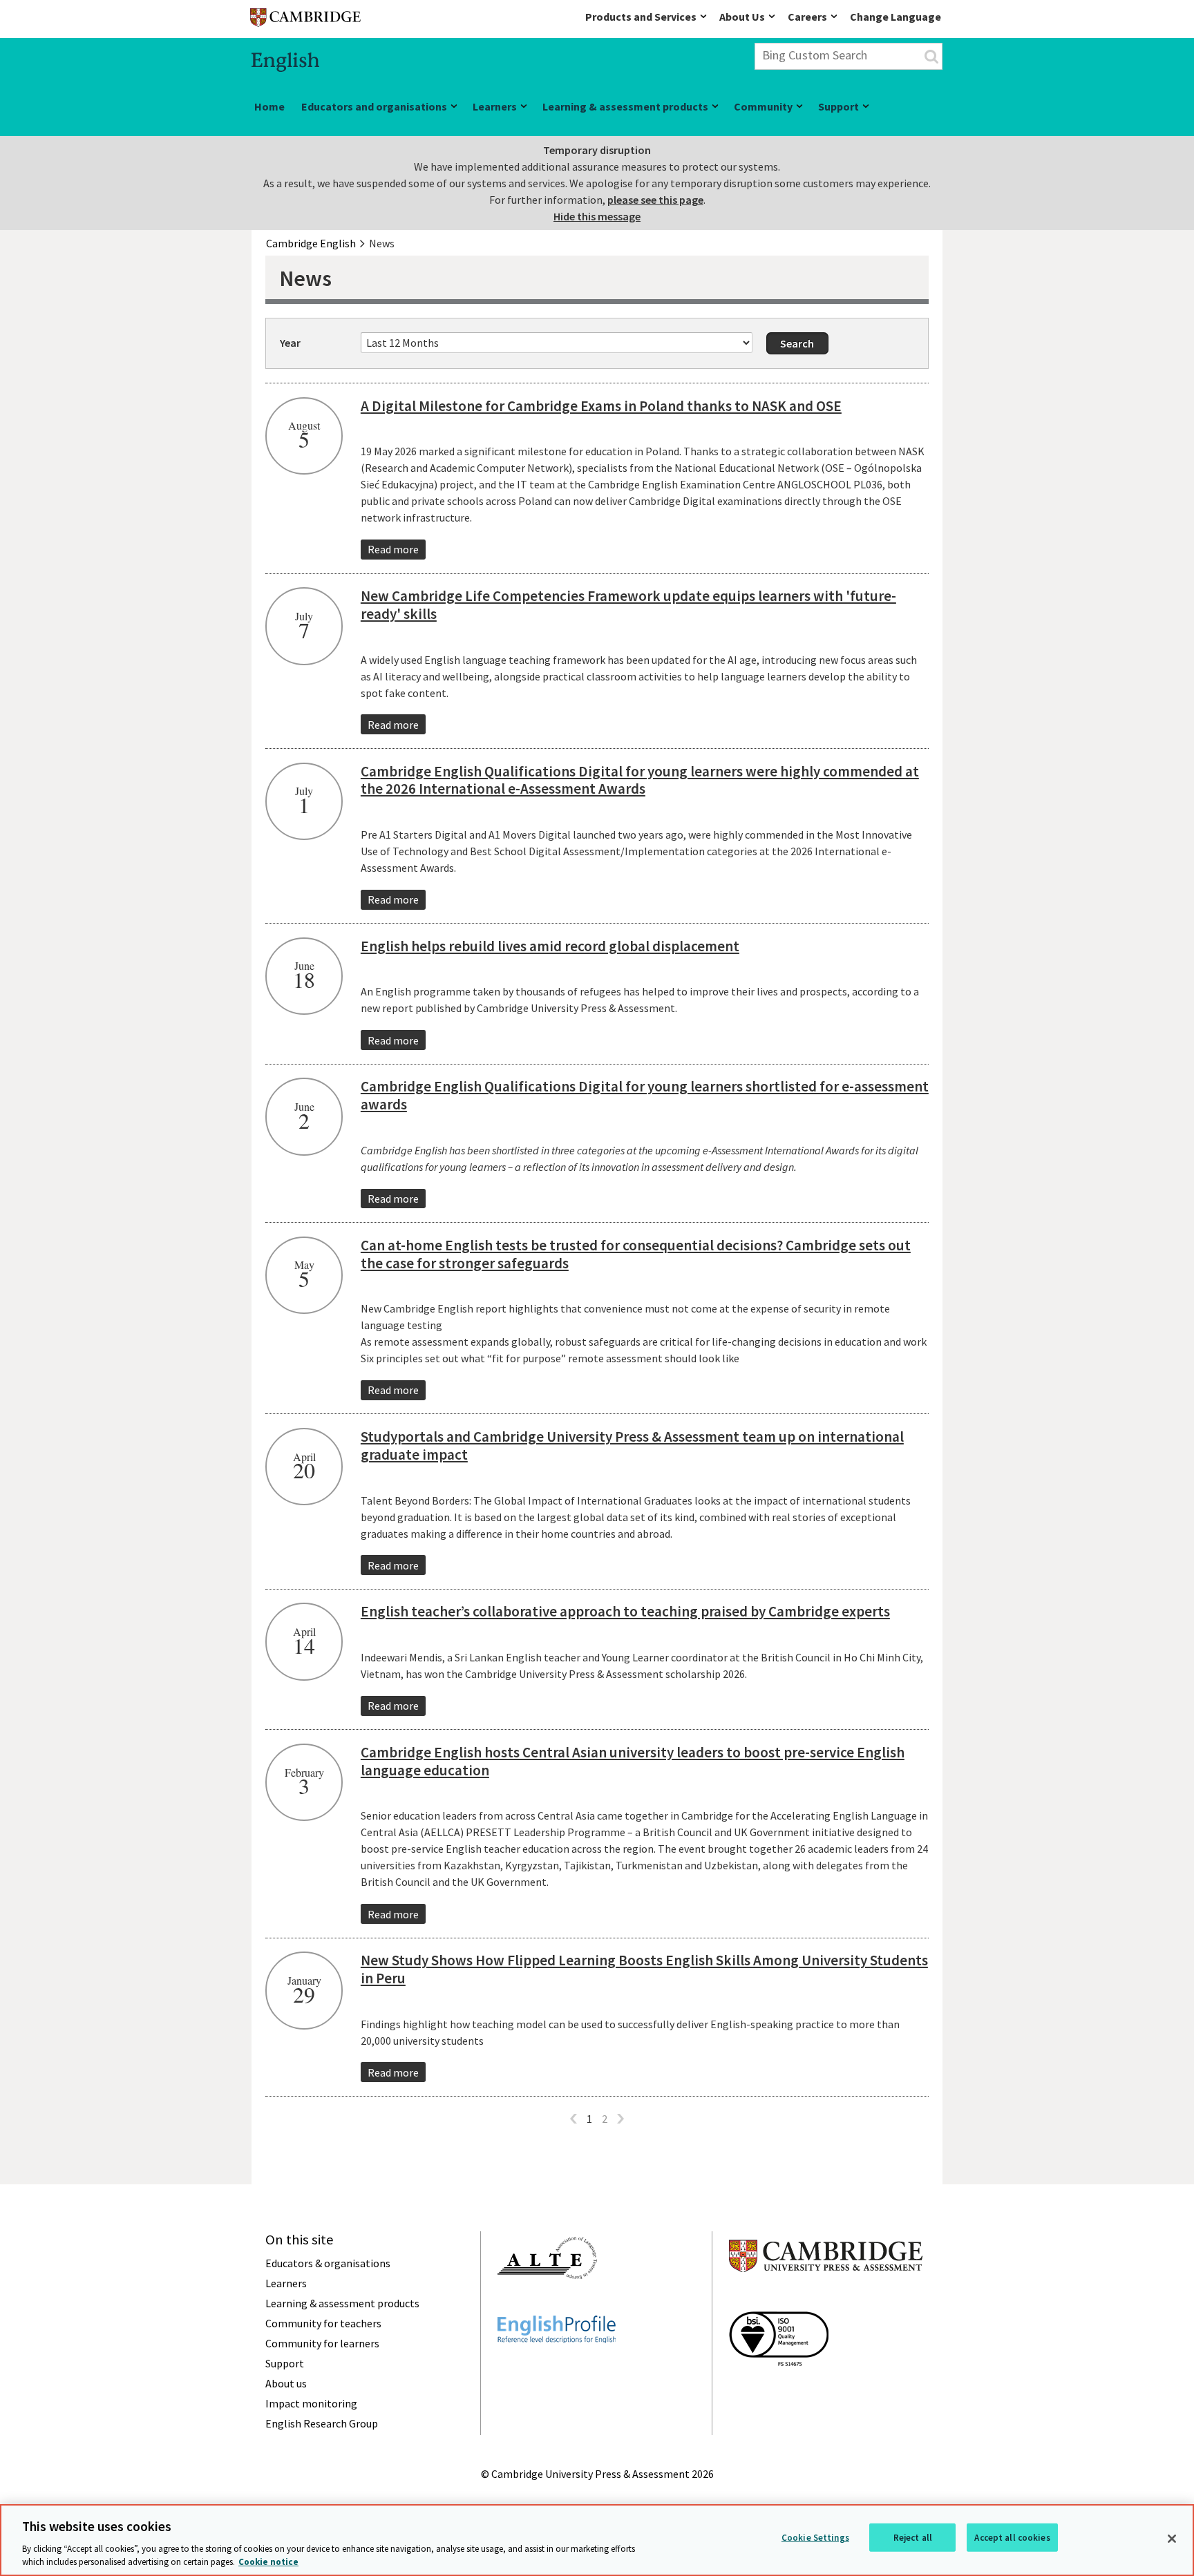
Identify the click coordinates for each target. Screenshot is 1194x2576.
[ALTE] (547, 2304)
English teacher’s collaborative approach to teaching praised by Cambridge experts (625, 1611)
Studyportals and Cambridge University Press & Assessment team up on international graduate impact (632, 1446)
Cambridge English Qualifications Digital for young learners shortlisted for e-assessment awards (645, 1095)
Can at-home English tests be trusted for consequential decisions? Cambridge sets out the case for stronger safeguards (636, 1254)
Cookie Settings (815, 2538)
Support (838, 106)
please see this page (655, 200)
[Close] (1172, 2539)
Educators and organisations (374, 106)
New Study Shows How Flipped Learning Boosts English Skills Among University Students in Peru (644, 1969)
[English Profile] (557, 2368)
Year (290, 343)
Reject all (913, 2538)
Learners (495, 106)
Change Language (895, 17)
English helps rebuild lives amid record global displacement (550, 946)
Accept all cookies (1012, 2538)
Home (269, 106)
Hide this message (597, 216)
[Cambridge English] (305, 20)
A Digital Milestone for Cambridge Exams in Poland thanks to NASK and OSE (601, 406)
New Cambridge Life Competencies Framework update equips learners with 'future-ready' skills (628, 605)
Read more (393, 549)
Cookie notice (268, 2562)
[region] (597, 2540)
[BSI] (779, 2391)
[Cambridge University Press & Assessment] (826, 2300)
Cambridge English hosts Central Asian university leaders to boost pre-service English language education (633, 1761)
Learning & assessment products (625, 106)
